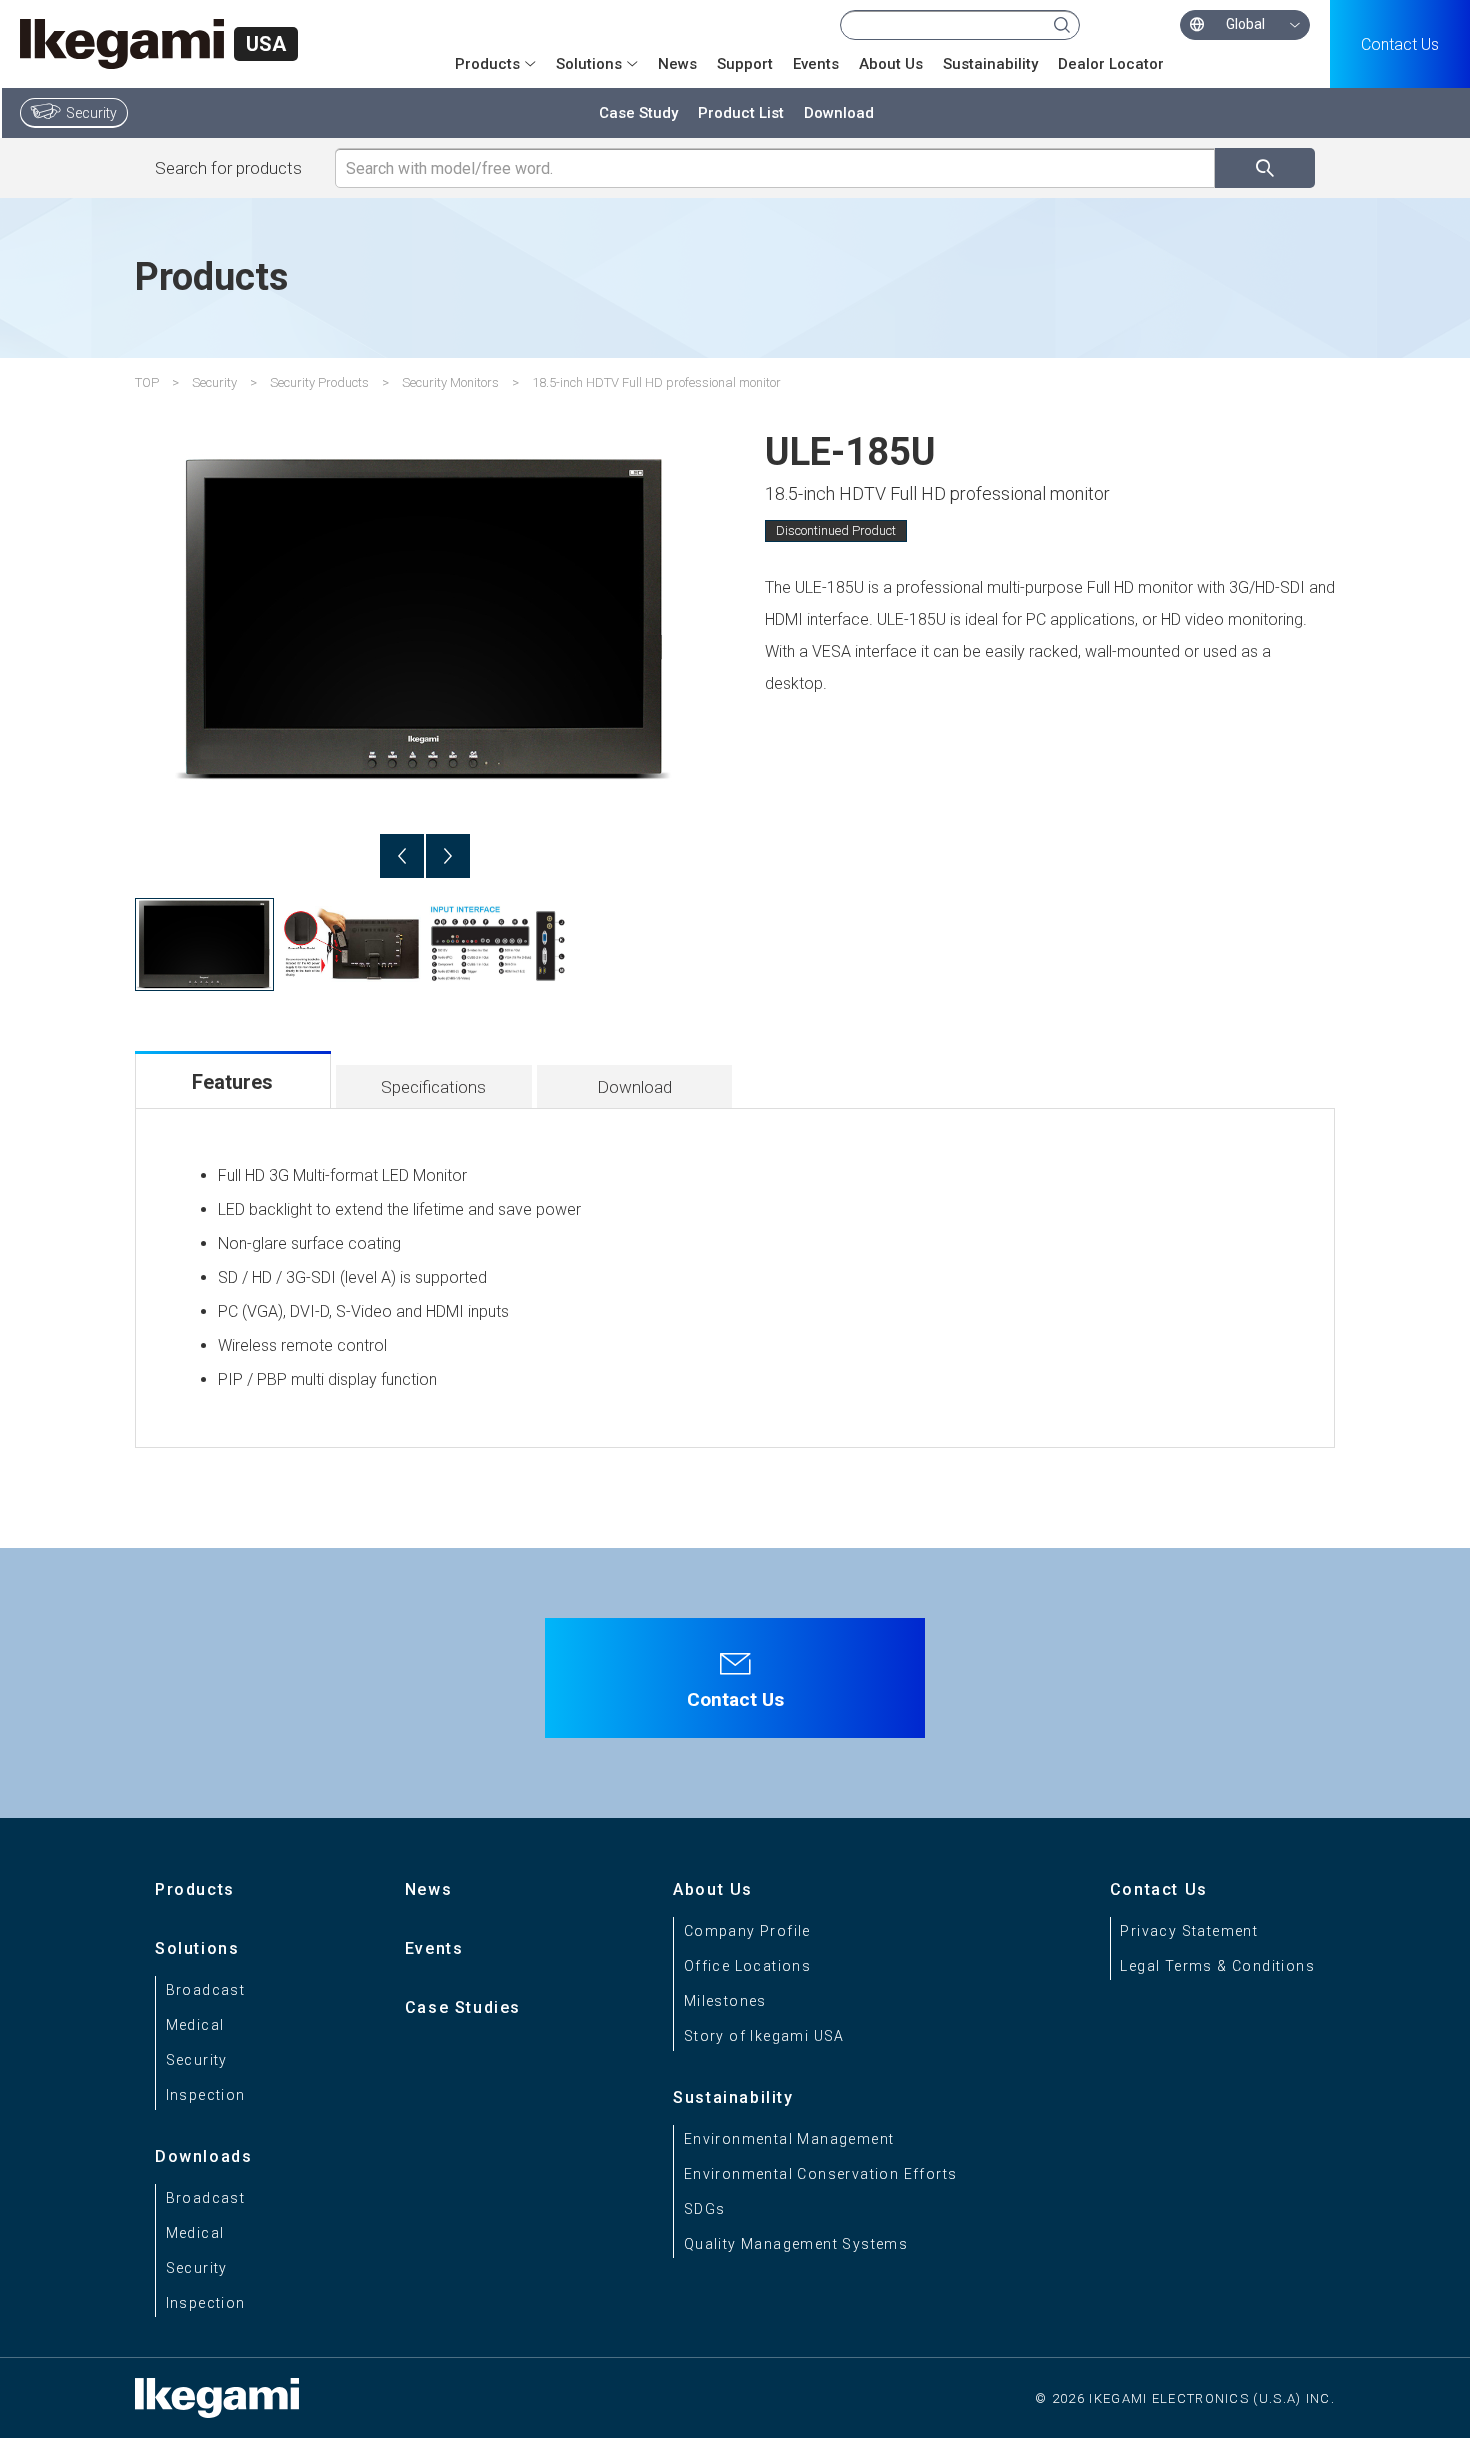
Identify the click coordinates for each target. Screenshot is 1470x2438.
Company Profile (747, 1931)
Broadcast (206, 1990)
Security (91, 113)
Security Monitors (450, 382)
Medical (195, 2025)
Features (232, 1082)
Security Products (319, 382)
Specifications (433, 1087)
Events (816, 64)
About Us (891, 64)
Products (195, 1889)
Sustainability (990, 64)
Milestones (725, 2001)
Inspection (206, 2095)
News (677, 64)
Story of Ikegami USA (764, 2036)
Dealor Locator (1111, 64)
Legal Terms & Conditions (1217, 1966)
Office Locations (747, 1966)
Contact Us (1400, 44)
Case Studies (463, 2007)
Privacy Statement (1189, 1931)
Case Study (638, 113)
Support (745, 64)
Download (839, 113)
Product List (741, 113)
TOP (147, 382)
